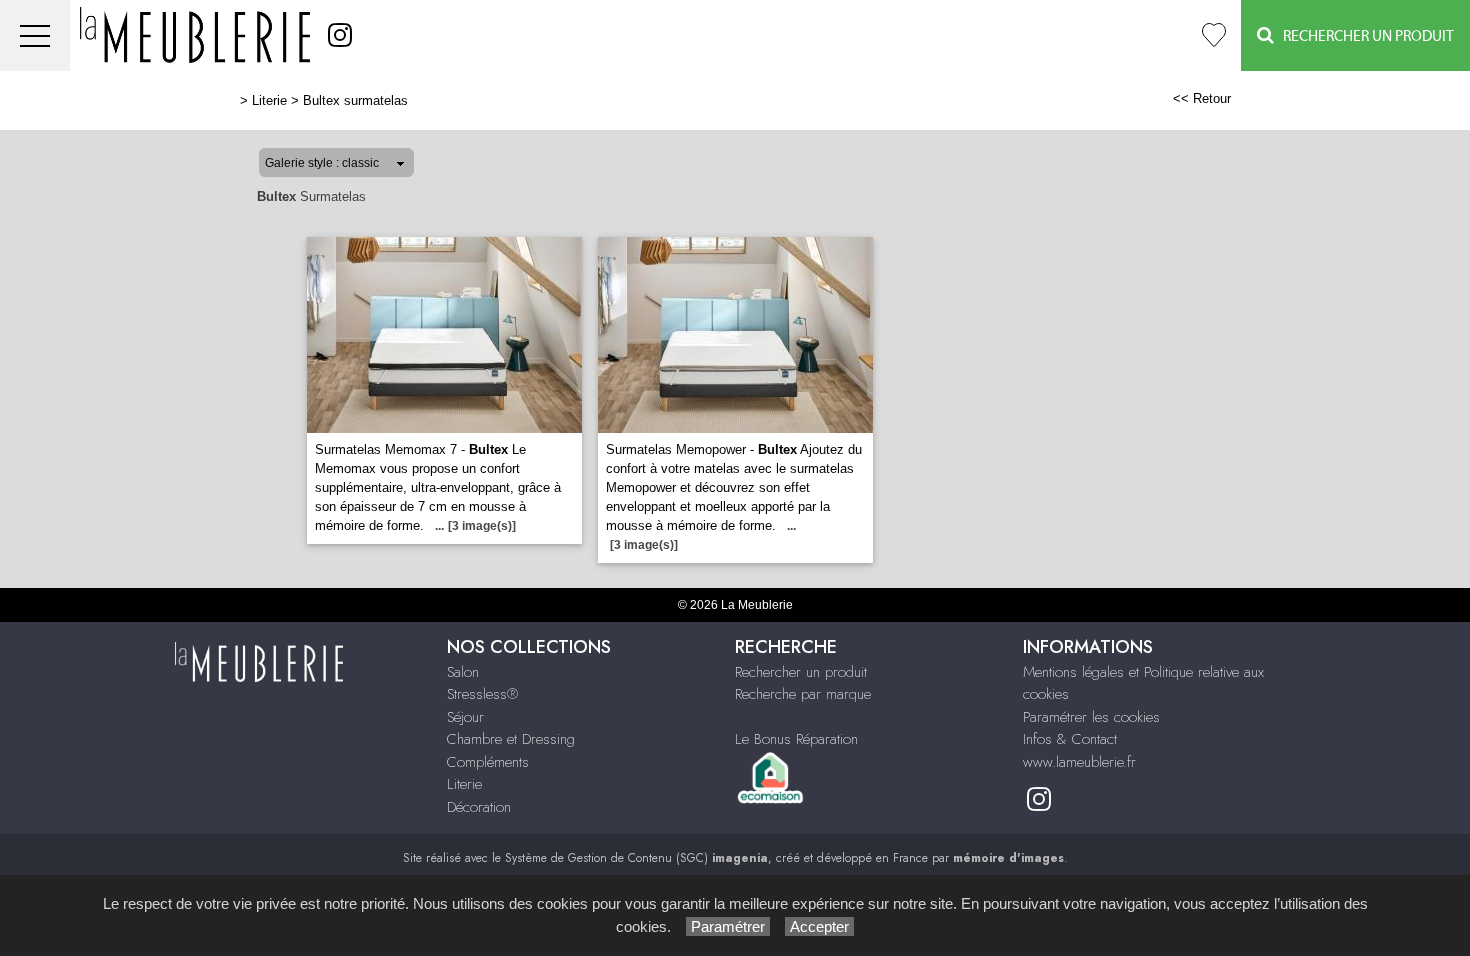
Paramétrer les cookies (1091, 717)
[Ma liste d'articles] (1214, 35)
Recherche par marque (803, 694)
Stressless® (482, 694)
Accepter (819, 926)
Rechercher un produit (801, 672)
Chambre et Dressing (511, 739)
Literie (269, 100)
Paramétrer (728, 926)
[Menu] (35, 35)
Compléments (488, 762)
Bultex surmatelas (355, 100)
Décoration (479, 807)
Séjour (465, 717)
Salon (463, 672)
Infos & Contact (1070, 739)
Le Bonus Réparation (796, 739)
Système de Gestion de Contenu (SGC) (636, 858)
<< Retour (1202, 98)
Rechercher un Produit (1364, 36)
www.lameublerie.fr (1079, 762)
